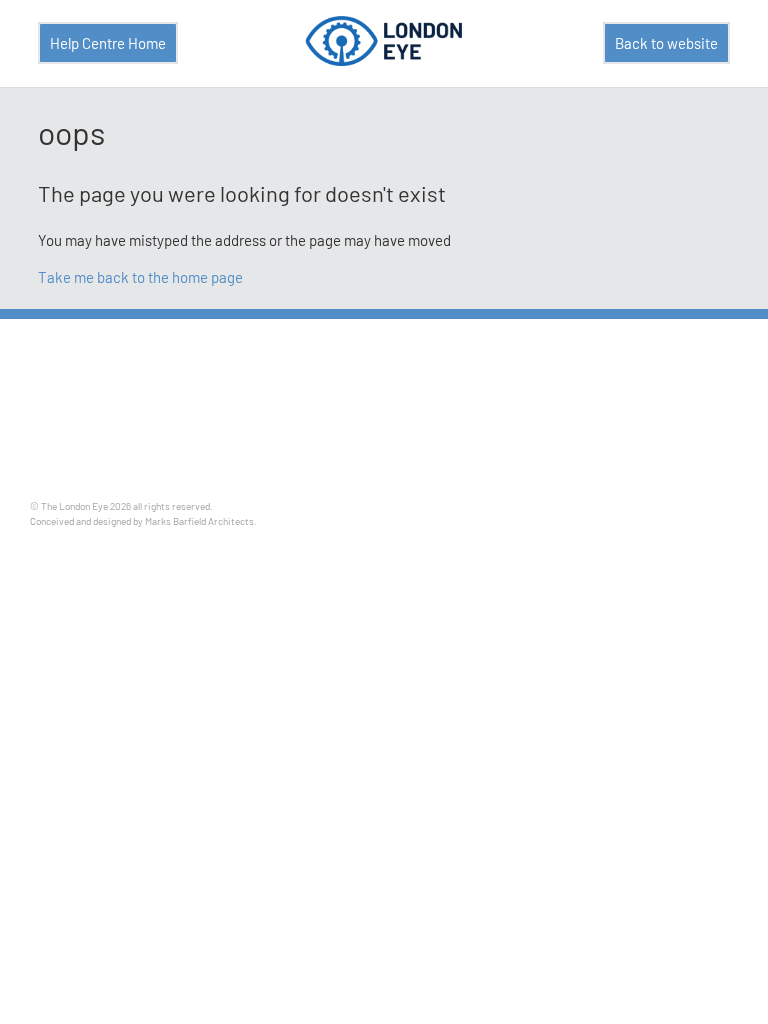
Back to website (666, 43)
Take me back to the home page (140, 277)
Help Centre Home (108, 43)
